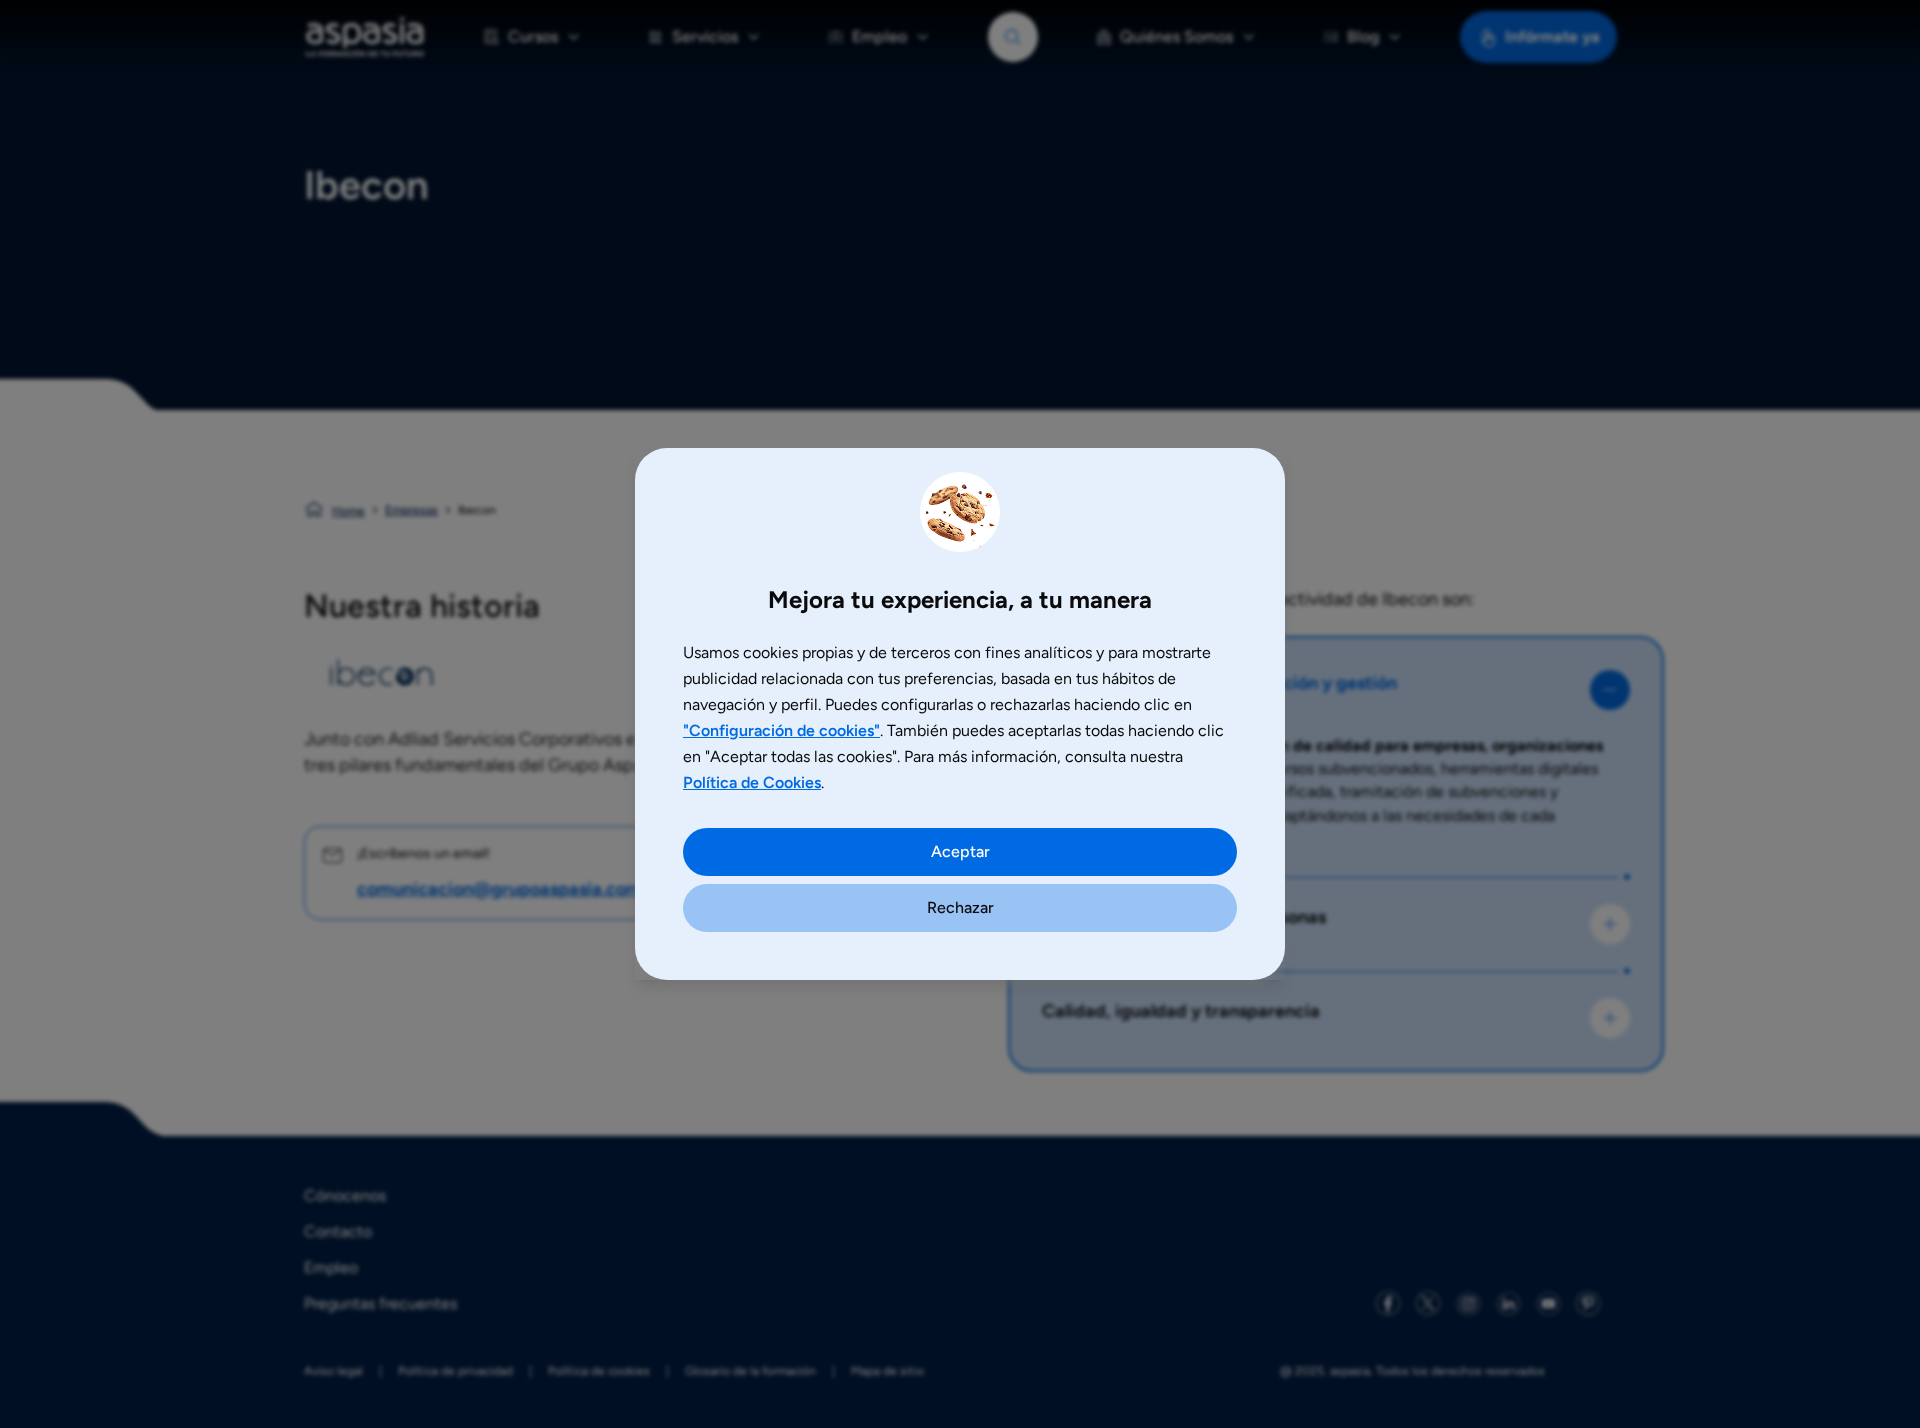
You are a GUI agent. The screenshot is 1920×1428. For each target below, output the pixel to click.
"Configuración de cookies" (781, 730)
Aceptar (960, 851)
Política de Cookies (752, 782)
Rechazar (960, 907)
